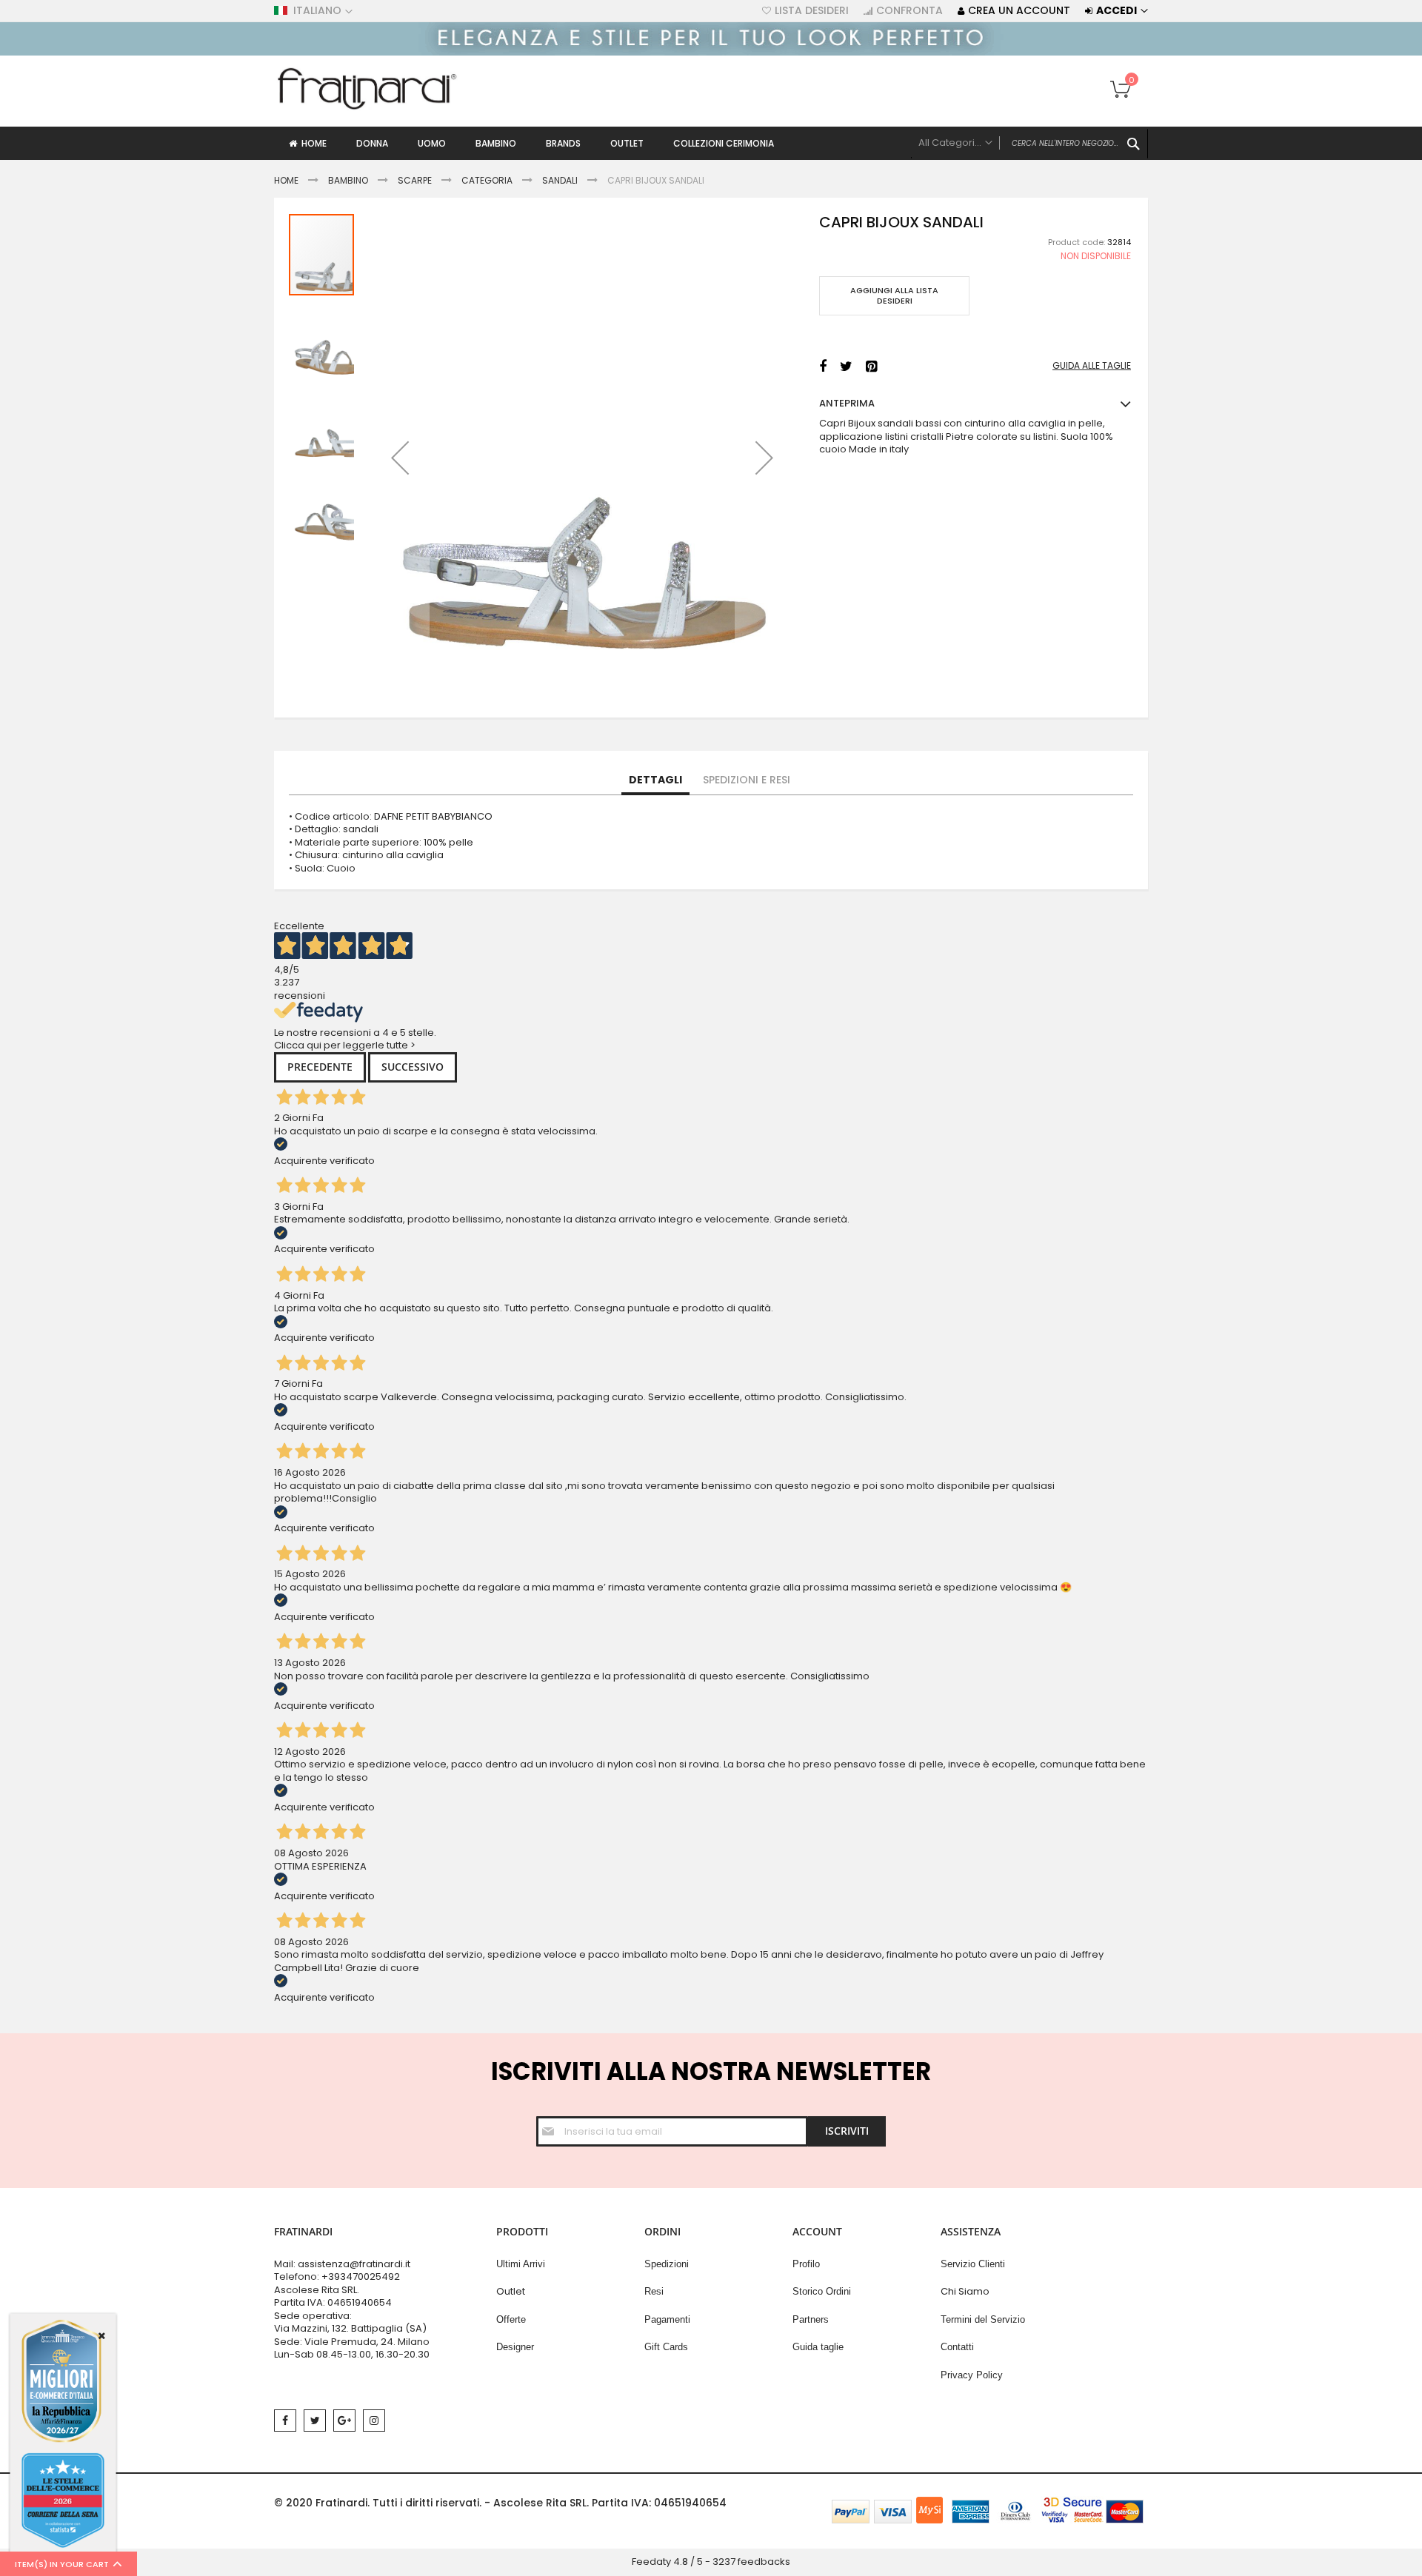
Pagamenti (667, 2319)
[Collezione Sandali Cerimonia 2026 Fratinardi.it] (711, 52)
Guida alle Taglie (1092, 366)
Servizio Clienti (973, 2264)
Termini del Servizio (983, 2319)
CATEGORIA (487, 180)
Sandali (560, 180)
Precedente (320, 1067)
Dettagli (655, 780)
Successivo (413, 1067)
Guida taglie (818, 2347)
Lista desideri (812, 11)
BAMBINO (348, 180)
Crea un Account (1019, 11)
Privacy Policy (972, 2375)
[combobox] (1029, 144)
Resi (654, 2291)
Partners (811, 2319)
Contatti (957, 2347)
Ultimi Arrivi (521, 2264)
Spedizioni (667, 2264)
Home (286, 180)
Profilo (806, 2264)
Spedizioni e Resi (747, 780)
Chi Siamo (965, 2291)
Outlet (511, 2291)
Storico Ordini (822, 2291)
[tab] (655, 780)
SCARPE (415, 180)
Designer (515, 2347)
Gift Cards (666, 2347)
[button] (400, 458)
